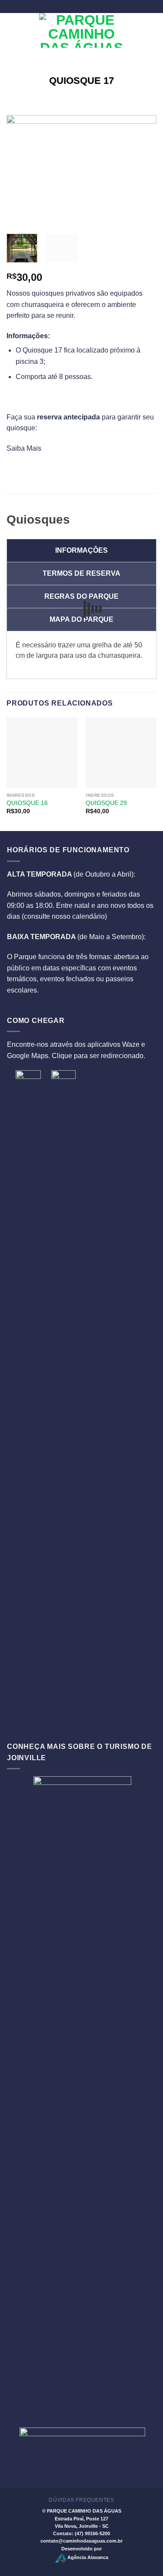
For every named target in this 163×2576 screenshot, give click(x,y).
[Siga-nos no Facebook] (135, 26)
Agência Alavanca (87, 2557)
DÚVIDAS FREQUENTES (81, 2500)
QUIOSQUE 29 (106, 803)
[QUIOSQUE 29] (121, 753)
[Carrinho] (152, 30)
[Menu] (12, 30)
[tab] (81, 551)
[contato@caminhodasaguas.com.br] (81, 6)
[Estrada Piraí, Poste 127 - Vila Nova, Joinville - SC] (68, 6)
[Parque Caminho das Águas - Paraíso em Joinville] (81, 30)
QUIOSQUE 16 (27, 803)
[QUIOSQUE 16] (42, 753)
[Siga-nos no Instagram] (135, 35)
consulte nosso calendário (64, 916)
